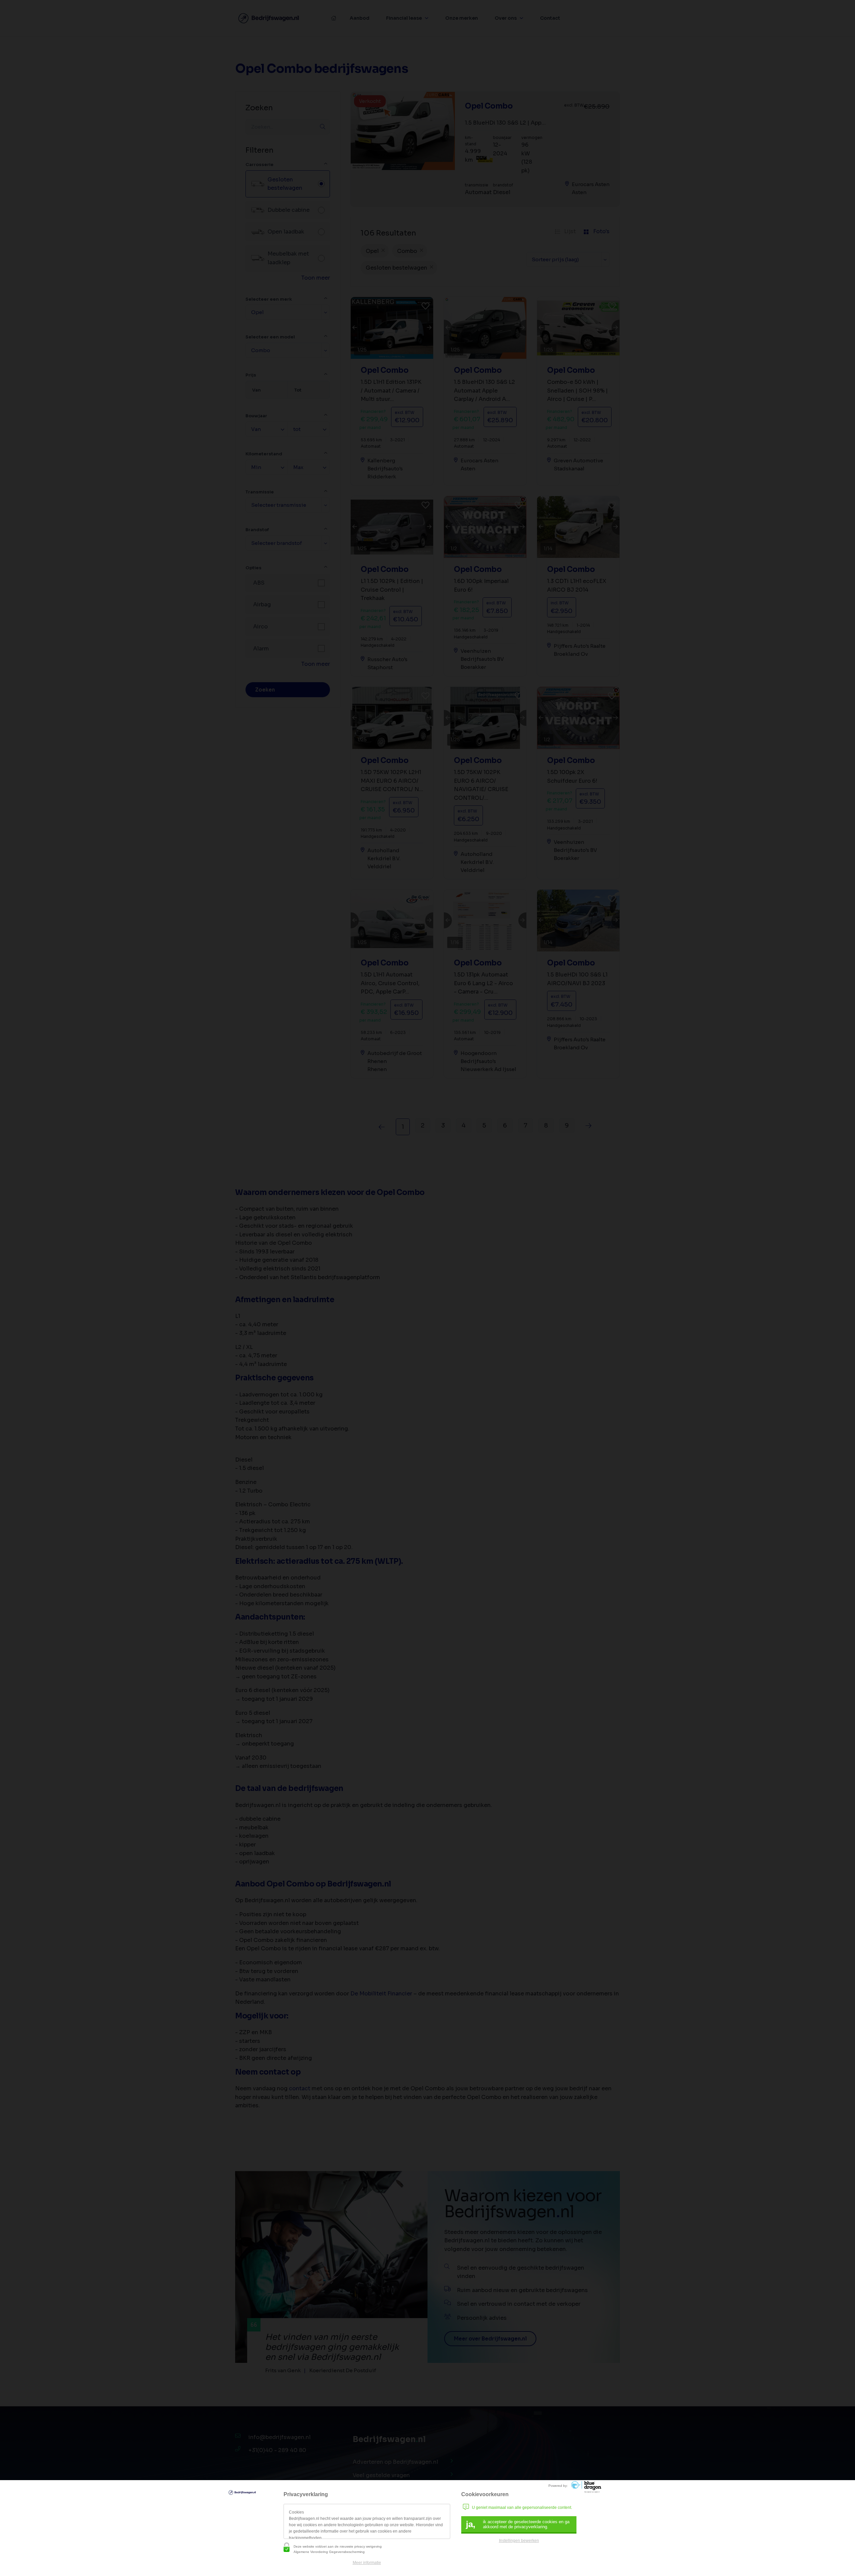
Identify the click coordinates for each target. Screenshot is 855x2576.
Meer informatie (367, 2563)
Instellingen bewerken (519, 2541)
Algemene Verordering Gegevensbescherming (329, 2552)
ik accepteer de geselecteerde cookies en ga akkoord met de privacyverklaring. (518, 2524)
